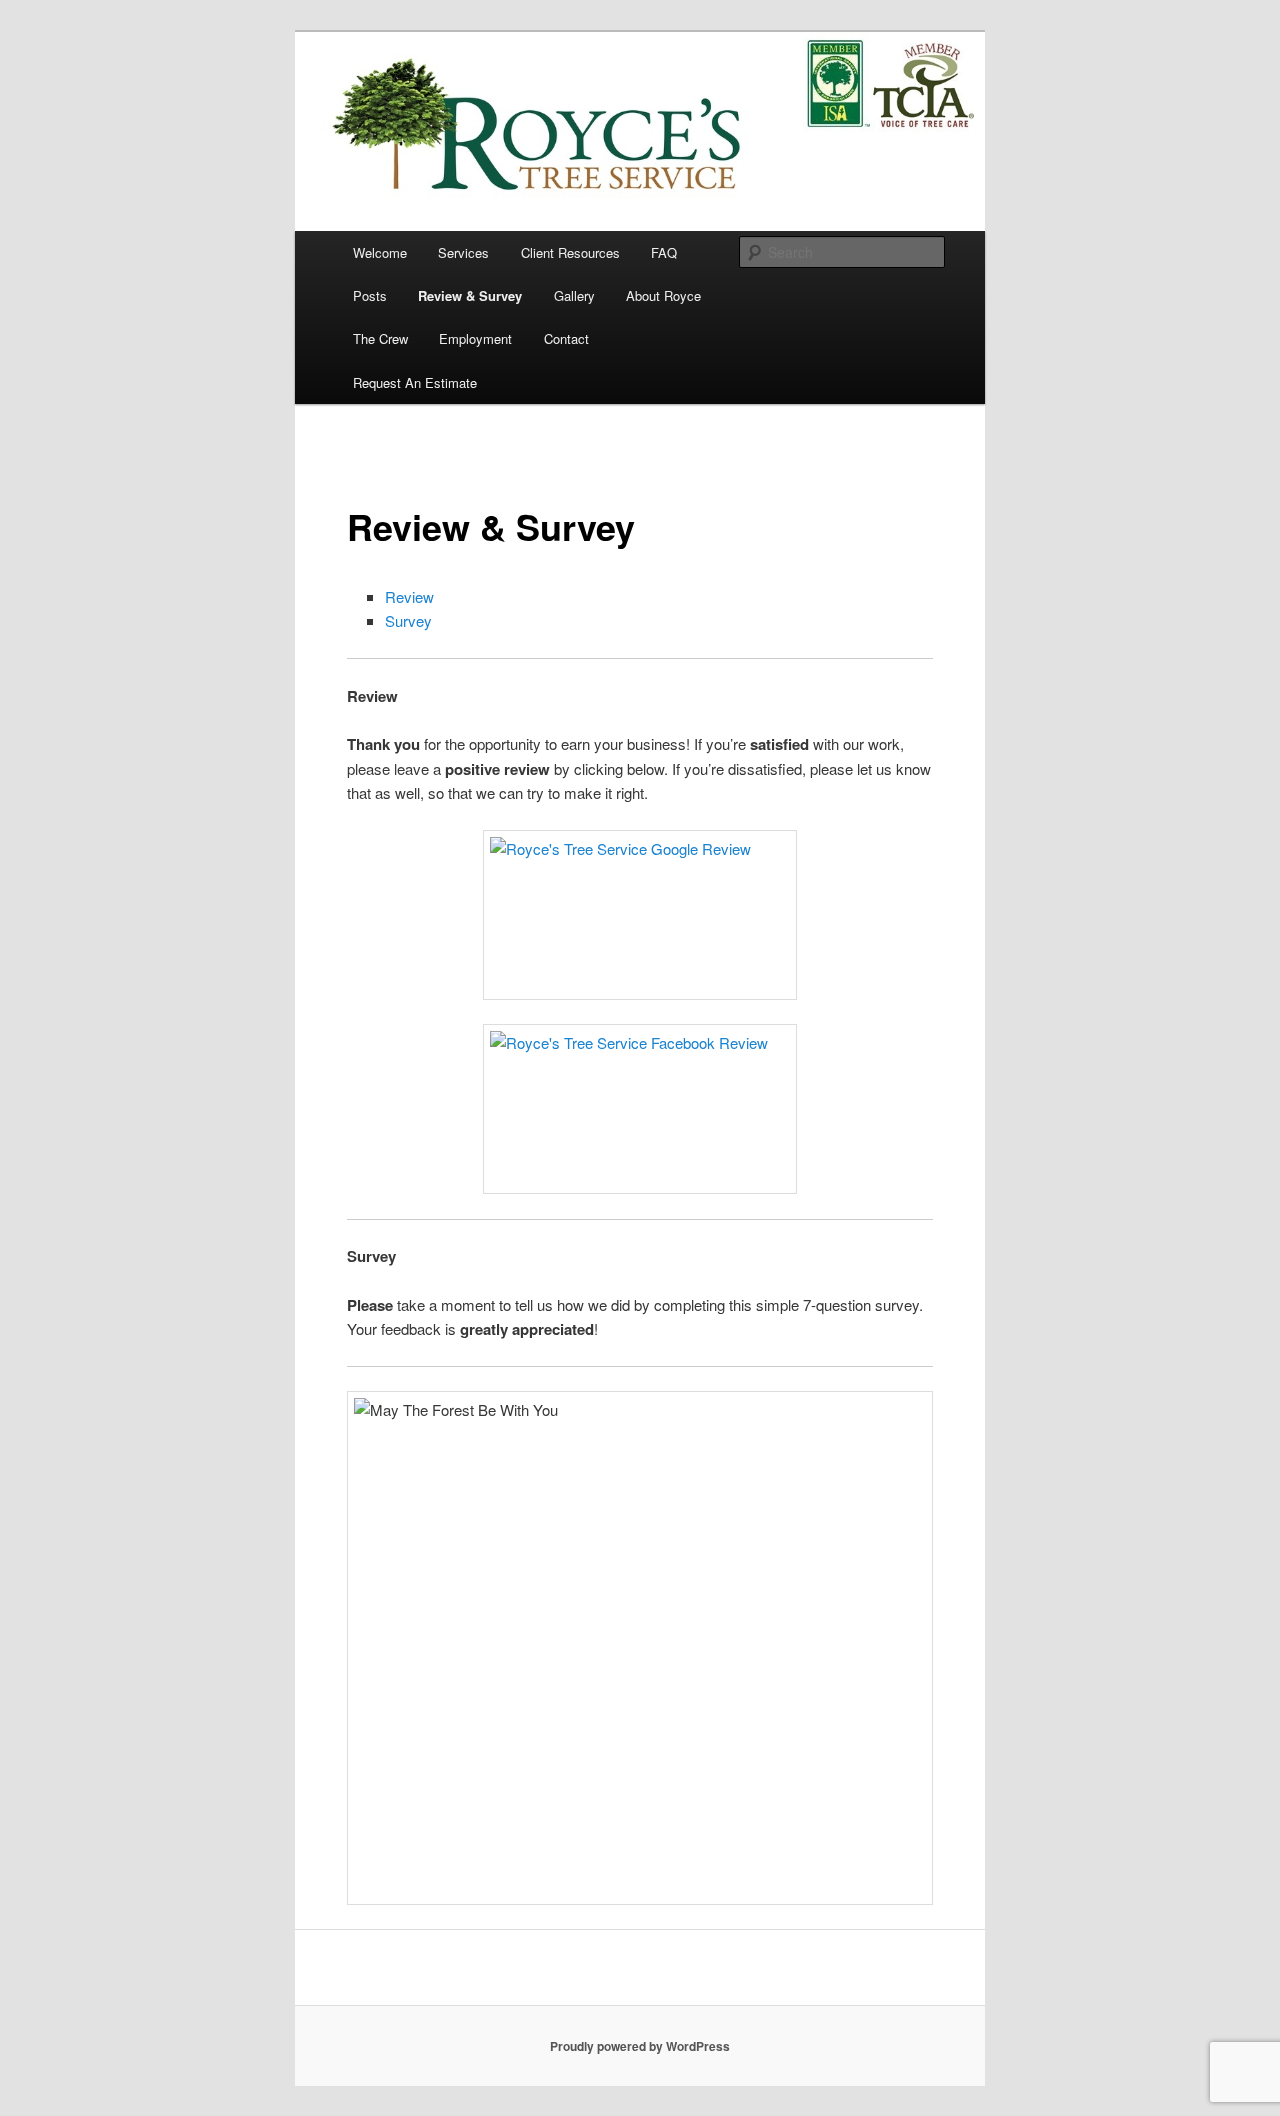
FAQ (664, 252)
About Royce (663, 295)
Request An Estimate (415, 382)
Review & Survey (470, 295)
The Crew (380, 338)
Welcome (380, 252)
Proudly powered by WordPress (640, 2046)
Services (463, 252)
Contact (566, 338)
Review (409, 596)
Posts (370, 295)
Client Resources (570, 252)
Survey (408, 620)
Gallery (574, 295)
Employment (475, 338)
